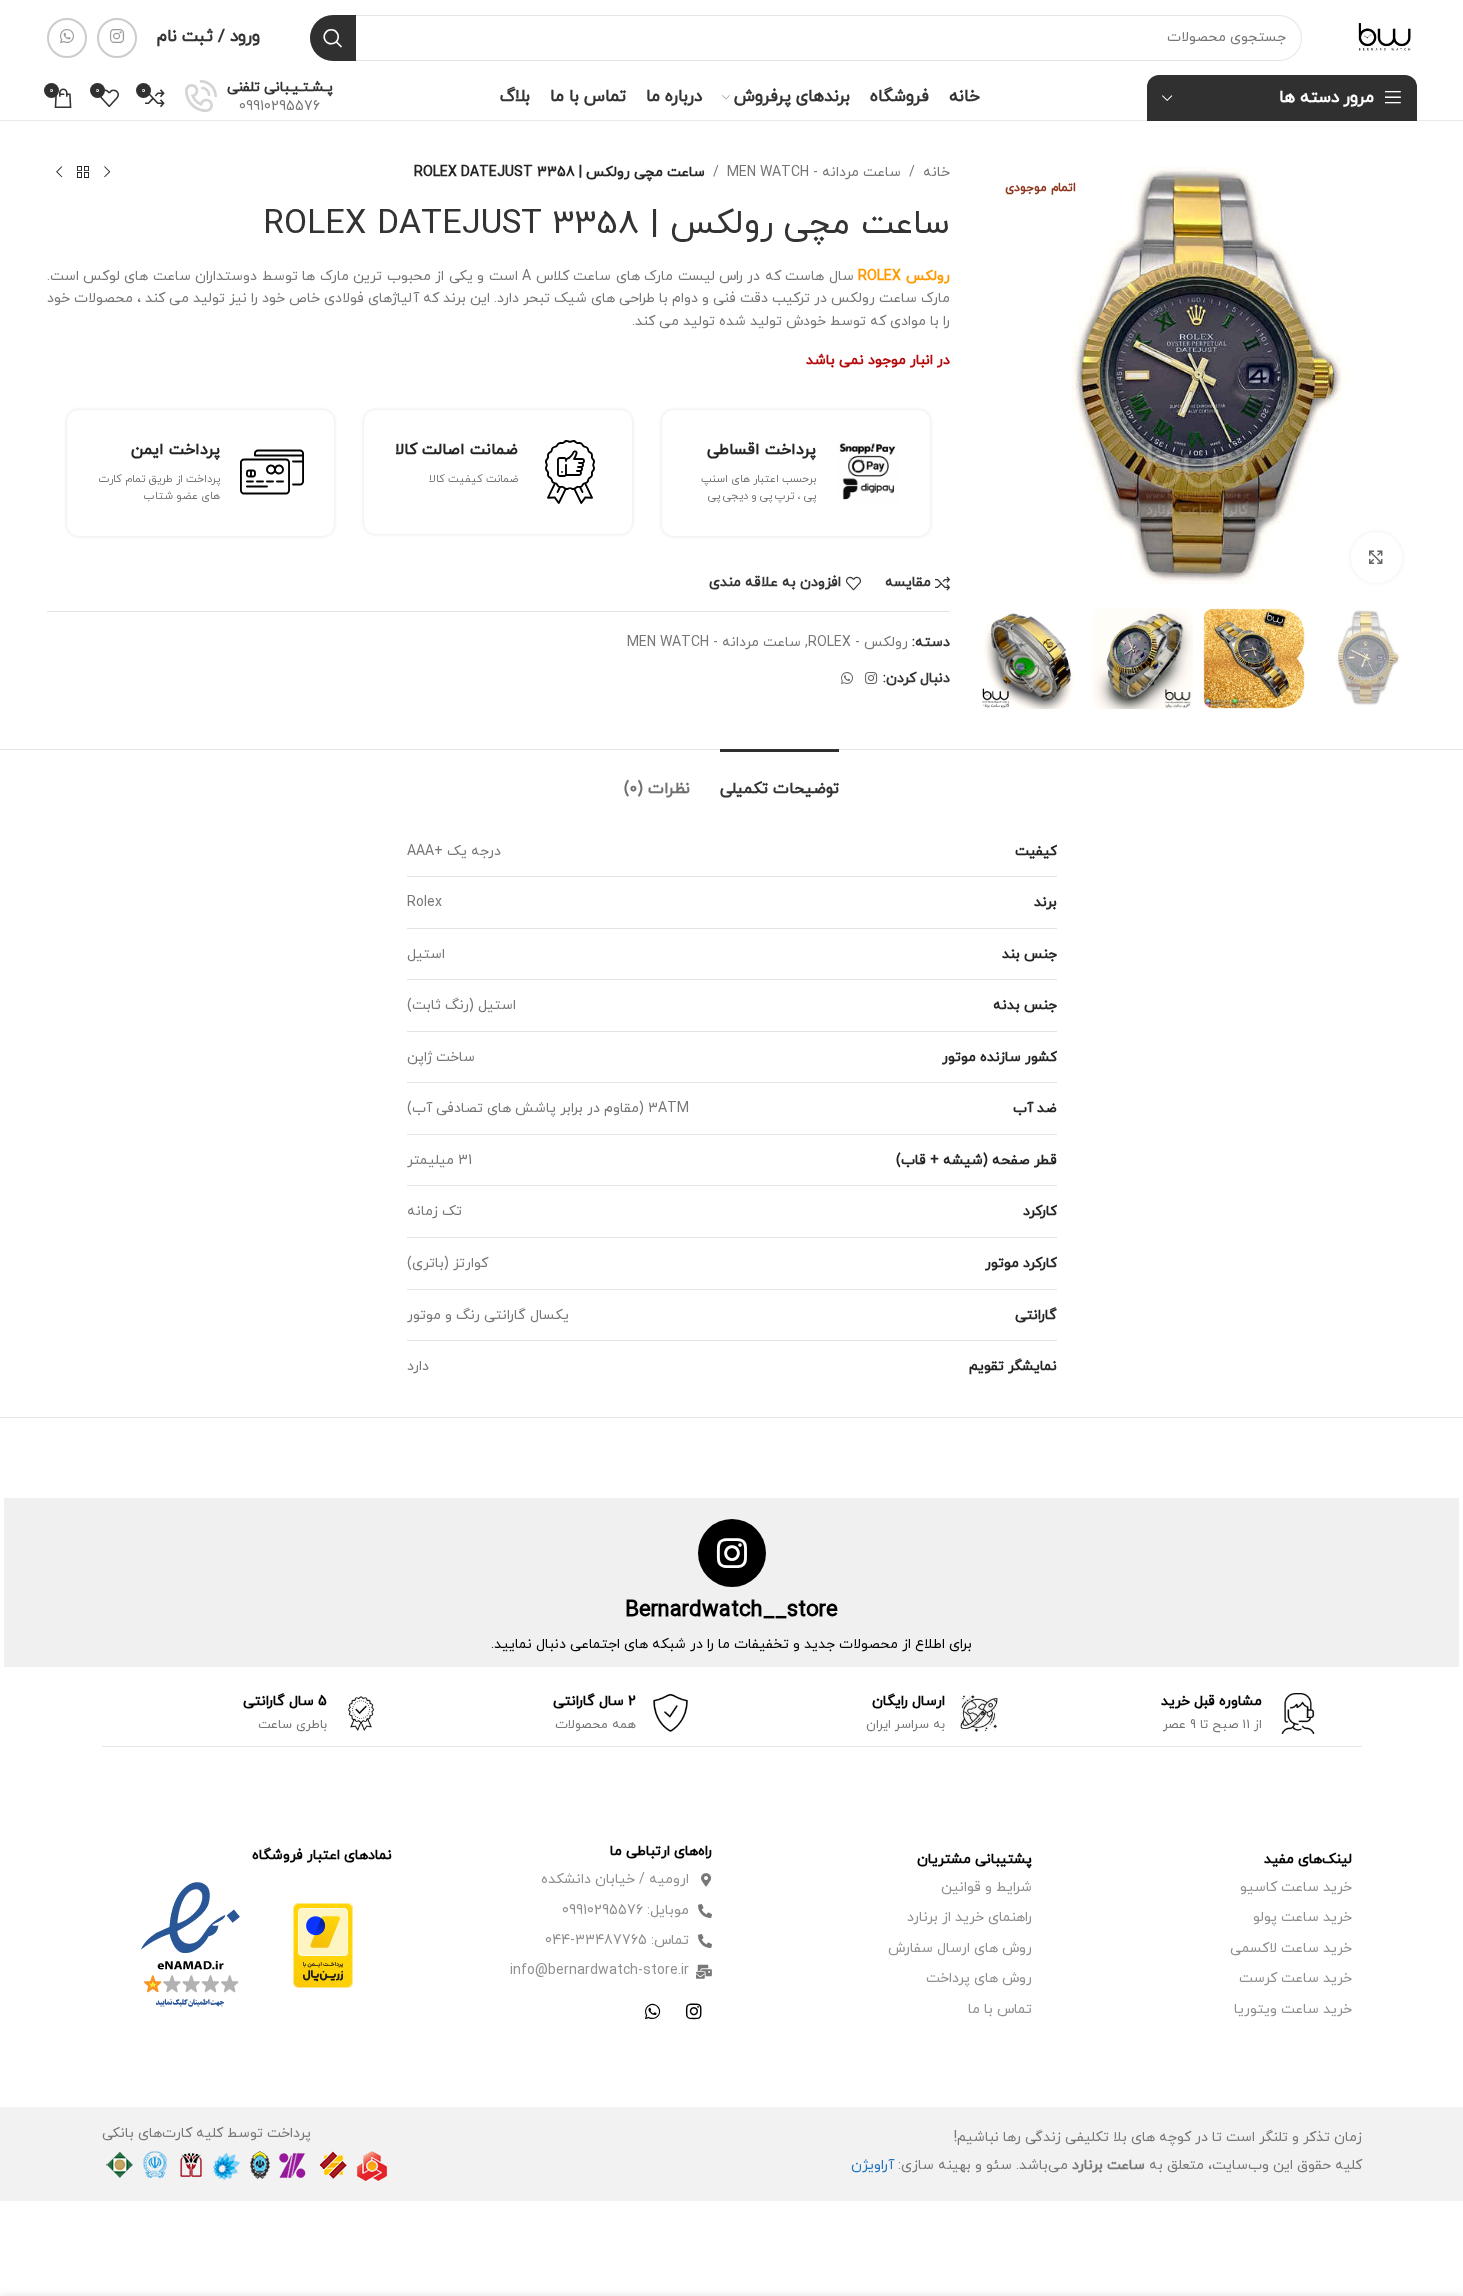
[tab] (779, 779)
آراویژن (872, 2165)
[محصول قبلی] (107, 173)
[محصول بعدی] (59, 173)
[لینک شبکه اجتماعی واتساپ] (67, 38)
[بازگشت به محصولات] (83, 173)
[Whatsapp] (653, 2011)
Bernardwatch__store (731, 1610)
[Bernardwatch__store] (732, 1553)
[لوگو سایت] (1384, 36)
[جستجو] (333, 38)
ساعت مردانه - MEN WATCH (814, 172)
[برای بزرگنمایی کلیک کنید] (1376, 557)
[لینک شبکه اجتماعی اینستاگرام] (117, 38)
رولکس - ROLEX (858, 642)
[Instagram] (694, 2011)
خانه (936, 172)
